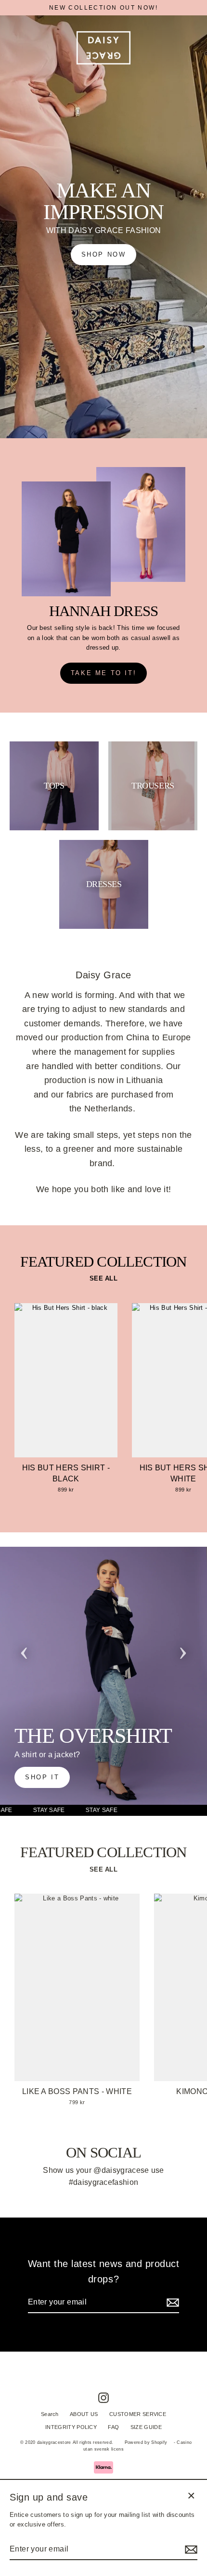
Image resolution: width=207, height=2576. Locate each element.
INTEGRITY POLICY (71, 2427)
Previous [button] (24, 1650)
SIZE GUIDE (146, 2427)
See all (103, 1278)
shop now (104, 254)
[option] (103, 1676)
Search (50, 2414)
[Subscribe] (171, 2303)
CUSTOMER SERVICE (138, 2414)
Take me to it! (103, 673)
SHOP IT (42, 1777)
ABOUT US (84, 2414)
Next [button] (183, 1650)
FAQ (113, 2427)
